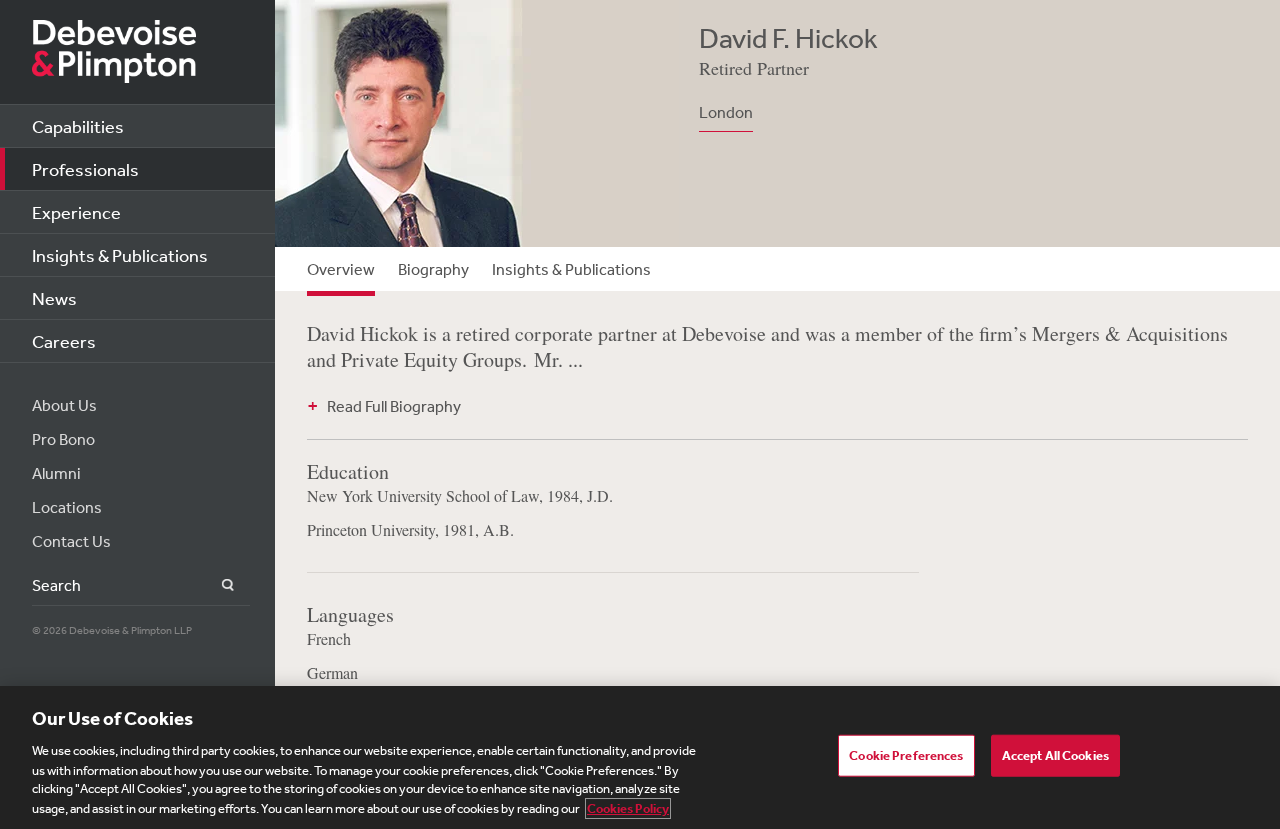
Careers (64, 341)
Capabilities (78, 126)
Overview (341, 269)
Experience (76, 212)
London (726, 112)
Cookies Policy (628, 808)
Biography (433, 269)
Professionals (85, 169)
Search (216, 585)
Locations (67, 507)
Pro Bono (63, 439)
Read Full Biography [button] (394, 406)
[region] (640, 757)
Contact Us (71, 541)
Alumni (56, 473)
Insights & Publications (120, 255)
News (54, 298)
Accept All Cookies (1055, 755)
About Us (64, 405)
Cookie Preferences (906, 755)
